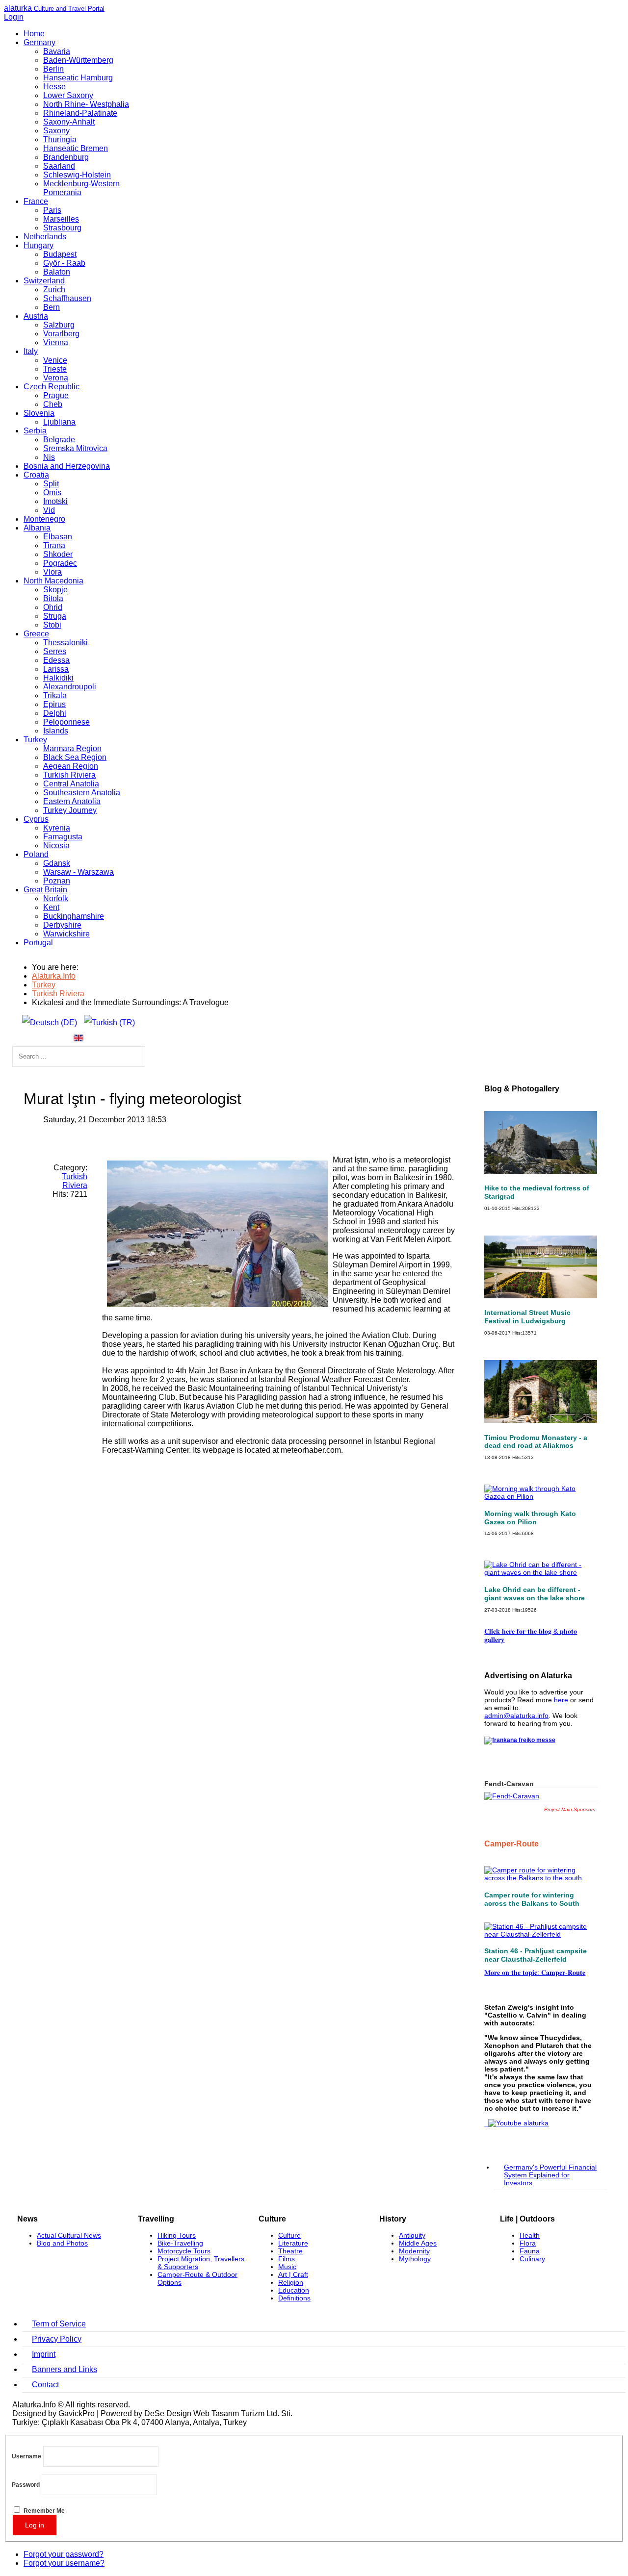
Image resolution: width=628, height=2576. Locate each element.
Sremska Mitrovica (75, 448)
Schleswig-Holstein (77, 175)
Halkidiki (58, 678)
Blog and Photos (62, 2243)
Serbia (35, 431)
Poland (36, 854)
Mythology (415, 2259)
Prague (56, 395)
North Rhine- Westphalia (86, 104)
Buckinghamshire (74, 916)
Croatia (36, 475)
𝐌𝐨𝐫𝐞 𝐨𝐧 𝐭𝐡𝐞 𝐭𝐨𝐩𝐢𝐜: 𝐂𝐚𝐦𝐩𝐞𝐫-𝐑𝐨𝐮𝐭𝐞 (535, 1972)
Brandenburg (66, 157)
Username (26, 2457)
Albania (37, 528)
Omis (52, 492)
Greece (36, 634)
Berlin (53, 69)
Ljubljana (59, 422)
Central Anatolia (71, 784)
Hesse (54, 87)
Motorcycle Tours (184, 2251)
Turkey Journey (70, 810)
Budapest (60, 254)
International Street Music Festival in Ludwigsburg (527, 1317)
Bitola (53, 598)
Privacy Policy (57, 2339)
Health (530, 2235)
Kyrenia (57, 828)
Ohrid (53, 607)
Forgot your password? (64, 2554)
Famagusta (63, 837)
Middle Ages (418, 2243)
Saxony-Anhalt (69, 122)
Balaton (57, 272)
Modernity (414, 2251)
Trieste (55, 369)
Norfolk (56, 898)
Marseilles (61, 219)
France (36, 201)
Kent (51, 907)
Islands (56, 731)
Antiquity (412, 2235)
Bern (52, 307)
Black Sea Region (75, 757)
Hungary (39, 245)
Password (26, 2485)
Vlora (52, 572)
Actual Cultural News (69, 2235)
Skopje (55, 590)
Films (287, 2259)
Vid (49, 510)
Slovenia (39, 413)
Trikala (55, 695)
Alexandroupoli (70, 687)
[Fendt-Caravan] (512, 1796)
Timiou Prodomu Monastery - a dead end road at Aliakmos (536, 1442)
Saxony (56, 131)
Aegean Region (71, 766)
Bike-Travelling (180, 2243)
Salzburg (59, 325)
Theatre (290, 2251)
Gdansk (57, 863)
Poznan (57, 881)
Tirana (54, 545)
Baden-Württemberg (78, 60)
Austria (36, 316)
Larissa (56, 669)
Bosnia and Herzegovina (67, 466)
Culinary (532, 2259)
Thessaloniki (65, 643)
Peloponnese (66, 722)
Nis (49, 457)
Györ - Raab (64, 263)
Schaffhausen (67, 298)
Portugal (38, 943)
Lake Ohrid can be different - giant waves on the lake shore (535, 1594)
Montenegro (44, 519)
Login (14, 17)
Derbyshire (62, 925)
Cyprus (36, 819)
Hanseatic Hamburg (78, 78)
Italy (31, 351)
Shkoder (58, 554)
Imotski (55, 501)
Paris (52, 210)
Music (287, 2267)
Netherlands (45, 237)
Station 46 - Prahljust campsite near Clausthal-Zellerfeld (536, 1955)
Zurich (54, 290)
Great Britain (45, 890)
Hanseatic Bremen (76, 148)
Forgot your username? (64, 2563)
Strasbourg (62, 228)
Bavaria (57, 51)
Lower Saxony (68, 95)
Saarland (59, 166)
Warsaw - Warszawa (78, 872)
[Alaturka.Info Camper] (516, 2123)
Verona (56, 378)
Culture (289, 2235)
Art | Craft (293, 2274)
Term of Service (59, 2324)
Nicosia (56, 846)
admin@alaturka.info (516, 1716)
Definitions (294, 2298)
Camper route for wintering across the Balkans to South (532, 1899)
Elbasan (58, 537)
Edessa (56, 660)
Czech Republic (52, 387)
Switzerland (44, 281)
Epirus (54, 704)
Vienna (56, 342)
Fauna (530, 2251)
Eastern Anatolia (72, 801)
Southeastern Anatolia (82, 793)
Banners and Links (65, 2369)
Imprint (44, 2354)
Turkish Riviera (69, 775)
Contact (45, 2385)
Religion (291, 2282)
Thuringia (60, 139)
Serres (55, 651)
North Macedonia (53, 581)
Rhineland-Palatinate (80, 113)
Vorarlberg (61, 334)
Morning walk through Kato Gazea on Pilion (530, 1518)
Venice (55, 360)
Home (34, 34)
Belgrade (59, 440)
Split (51, 484)
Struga (55, 616)
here (561, 1700)
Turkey (35, 740)
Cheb (53, 404)
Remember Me (44, 2511)
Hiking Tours (177, 2235)
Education (294, 2290)
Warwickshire (66, 934)
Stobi (52, 625)
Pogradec (60, 563)
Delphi (55, 713)
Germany (39, 42)
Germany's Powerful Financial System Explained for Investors (550, 2175)
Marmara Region (72, 748)
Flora (528, 2243)
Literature (293, 2243)
